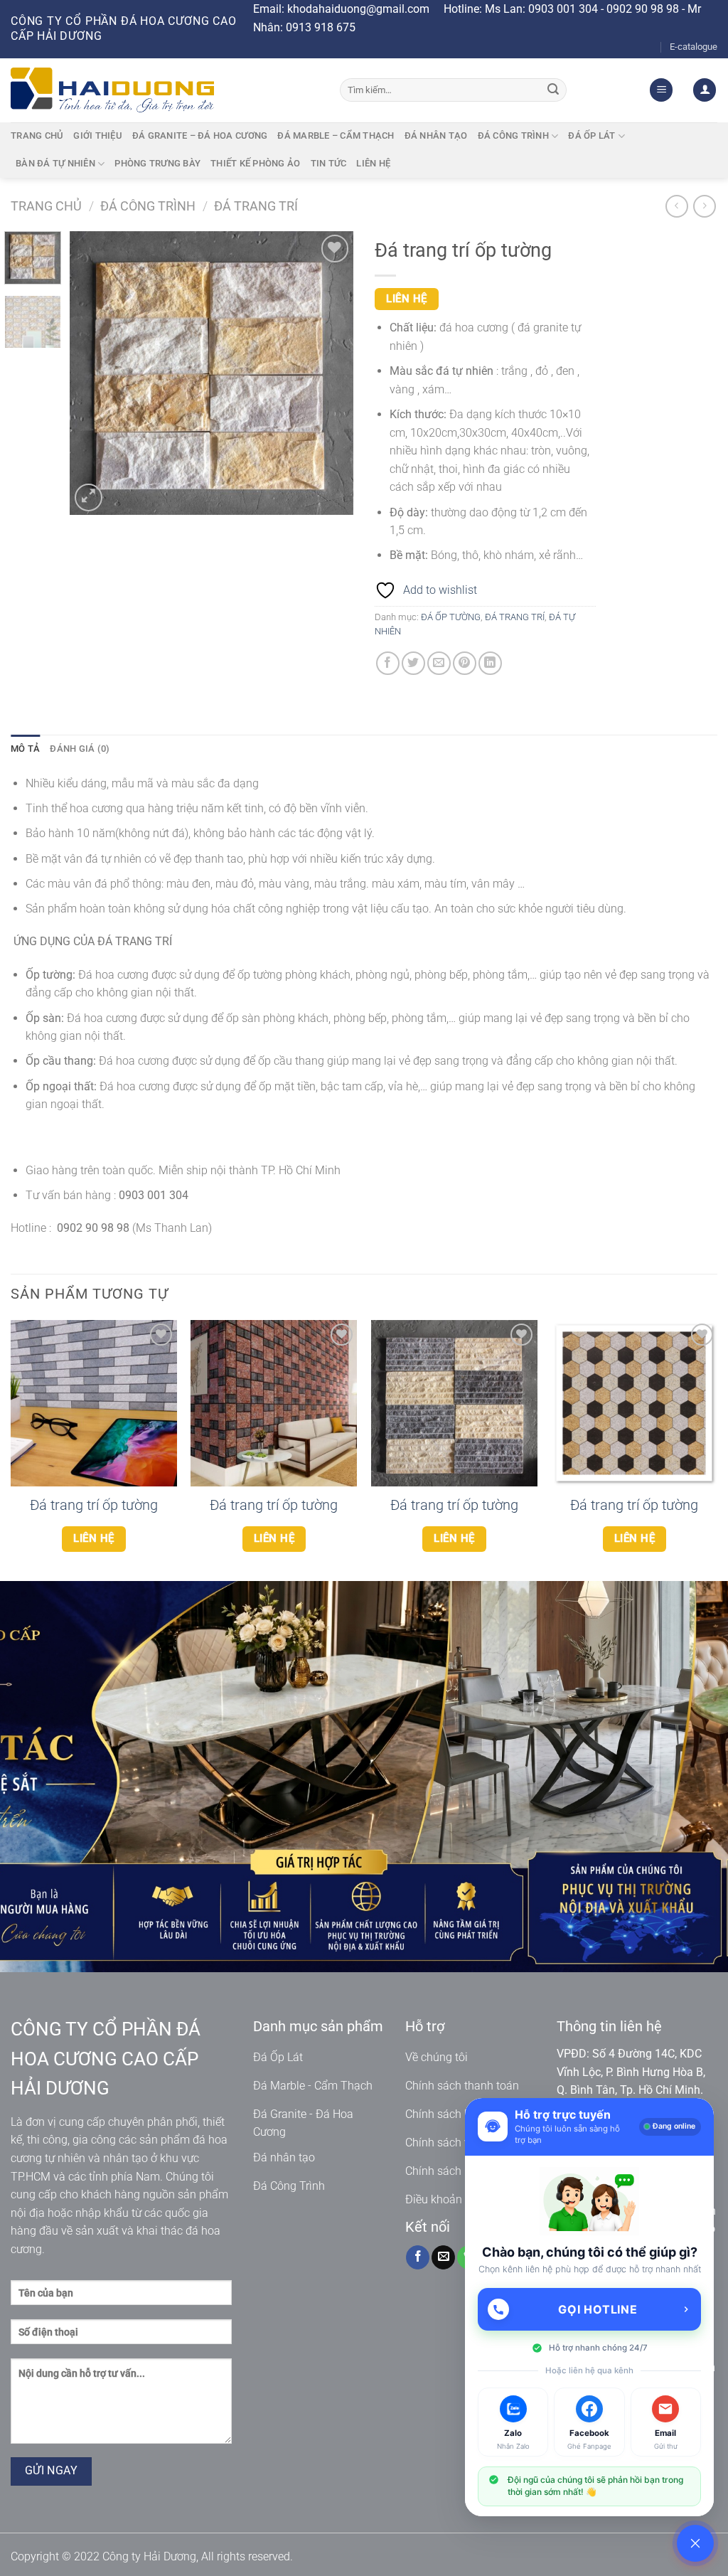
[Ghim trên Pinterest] (465, 663)
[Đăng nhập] (705, 90)
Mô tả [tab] (25, 749)
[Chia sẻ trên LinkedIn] (490, 663)
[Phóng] (89, 497)
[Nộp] (554, 90)
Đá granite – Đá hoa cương (200, 135)
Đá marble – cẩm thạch (336, 135)
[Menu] (661, 90)
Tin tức (329, 163)
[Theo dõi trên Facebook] (418, 2257)
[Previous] (94, 373)
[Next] (330, 373)
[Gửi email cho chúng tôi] (443, 2257)
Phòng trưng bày (157, 163)
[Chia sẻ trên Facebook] (388, 663)
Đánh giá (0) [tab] (80, 749)
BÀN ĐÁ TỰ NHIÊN (55, 163)
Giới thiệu (98, 135)
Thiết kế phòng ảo (255, 163)
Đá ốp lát (591, 135)
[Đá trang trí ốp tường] (94, 1403)
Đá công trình (513, 135)
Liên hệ (373, 163)
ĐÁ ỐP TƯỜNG (451, 617)
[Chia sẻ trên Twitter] (413, 663)
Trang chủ (37, 135)
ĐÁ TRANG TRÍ (256, 206)
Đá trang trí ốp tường (94, 1505)
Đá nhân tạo (436, 135)
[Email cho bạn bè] (439, 663)
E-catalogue (694, 47)
